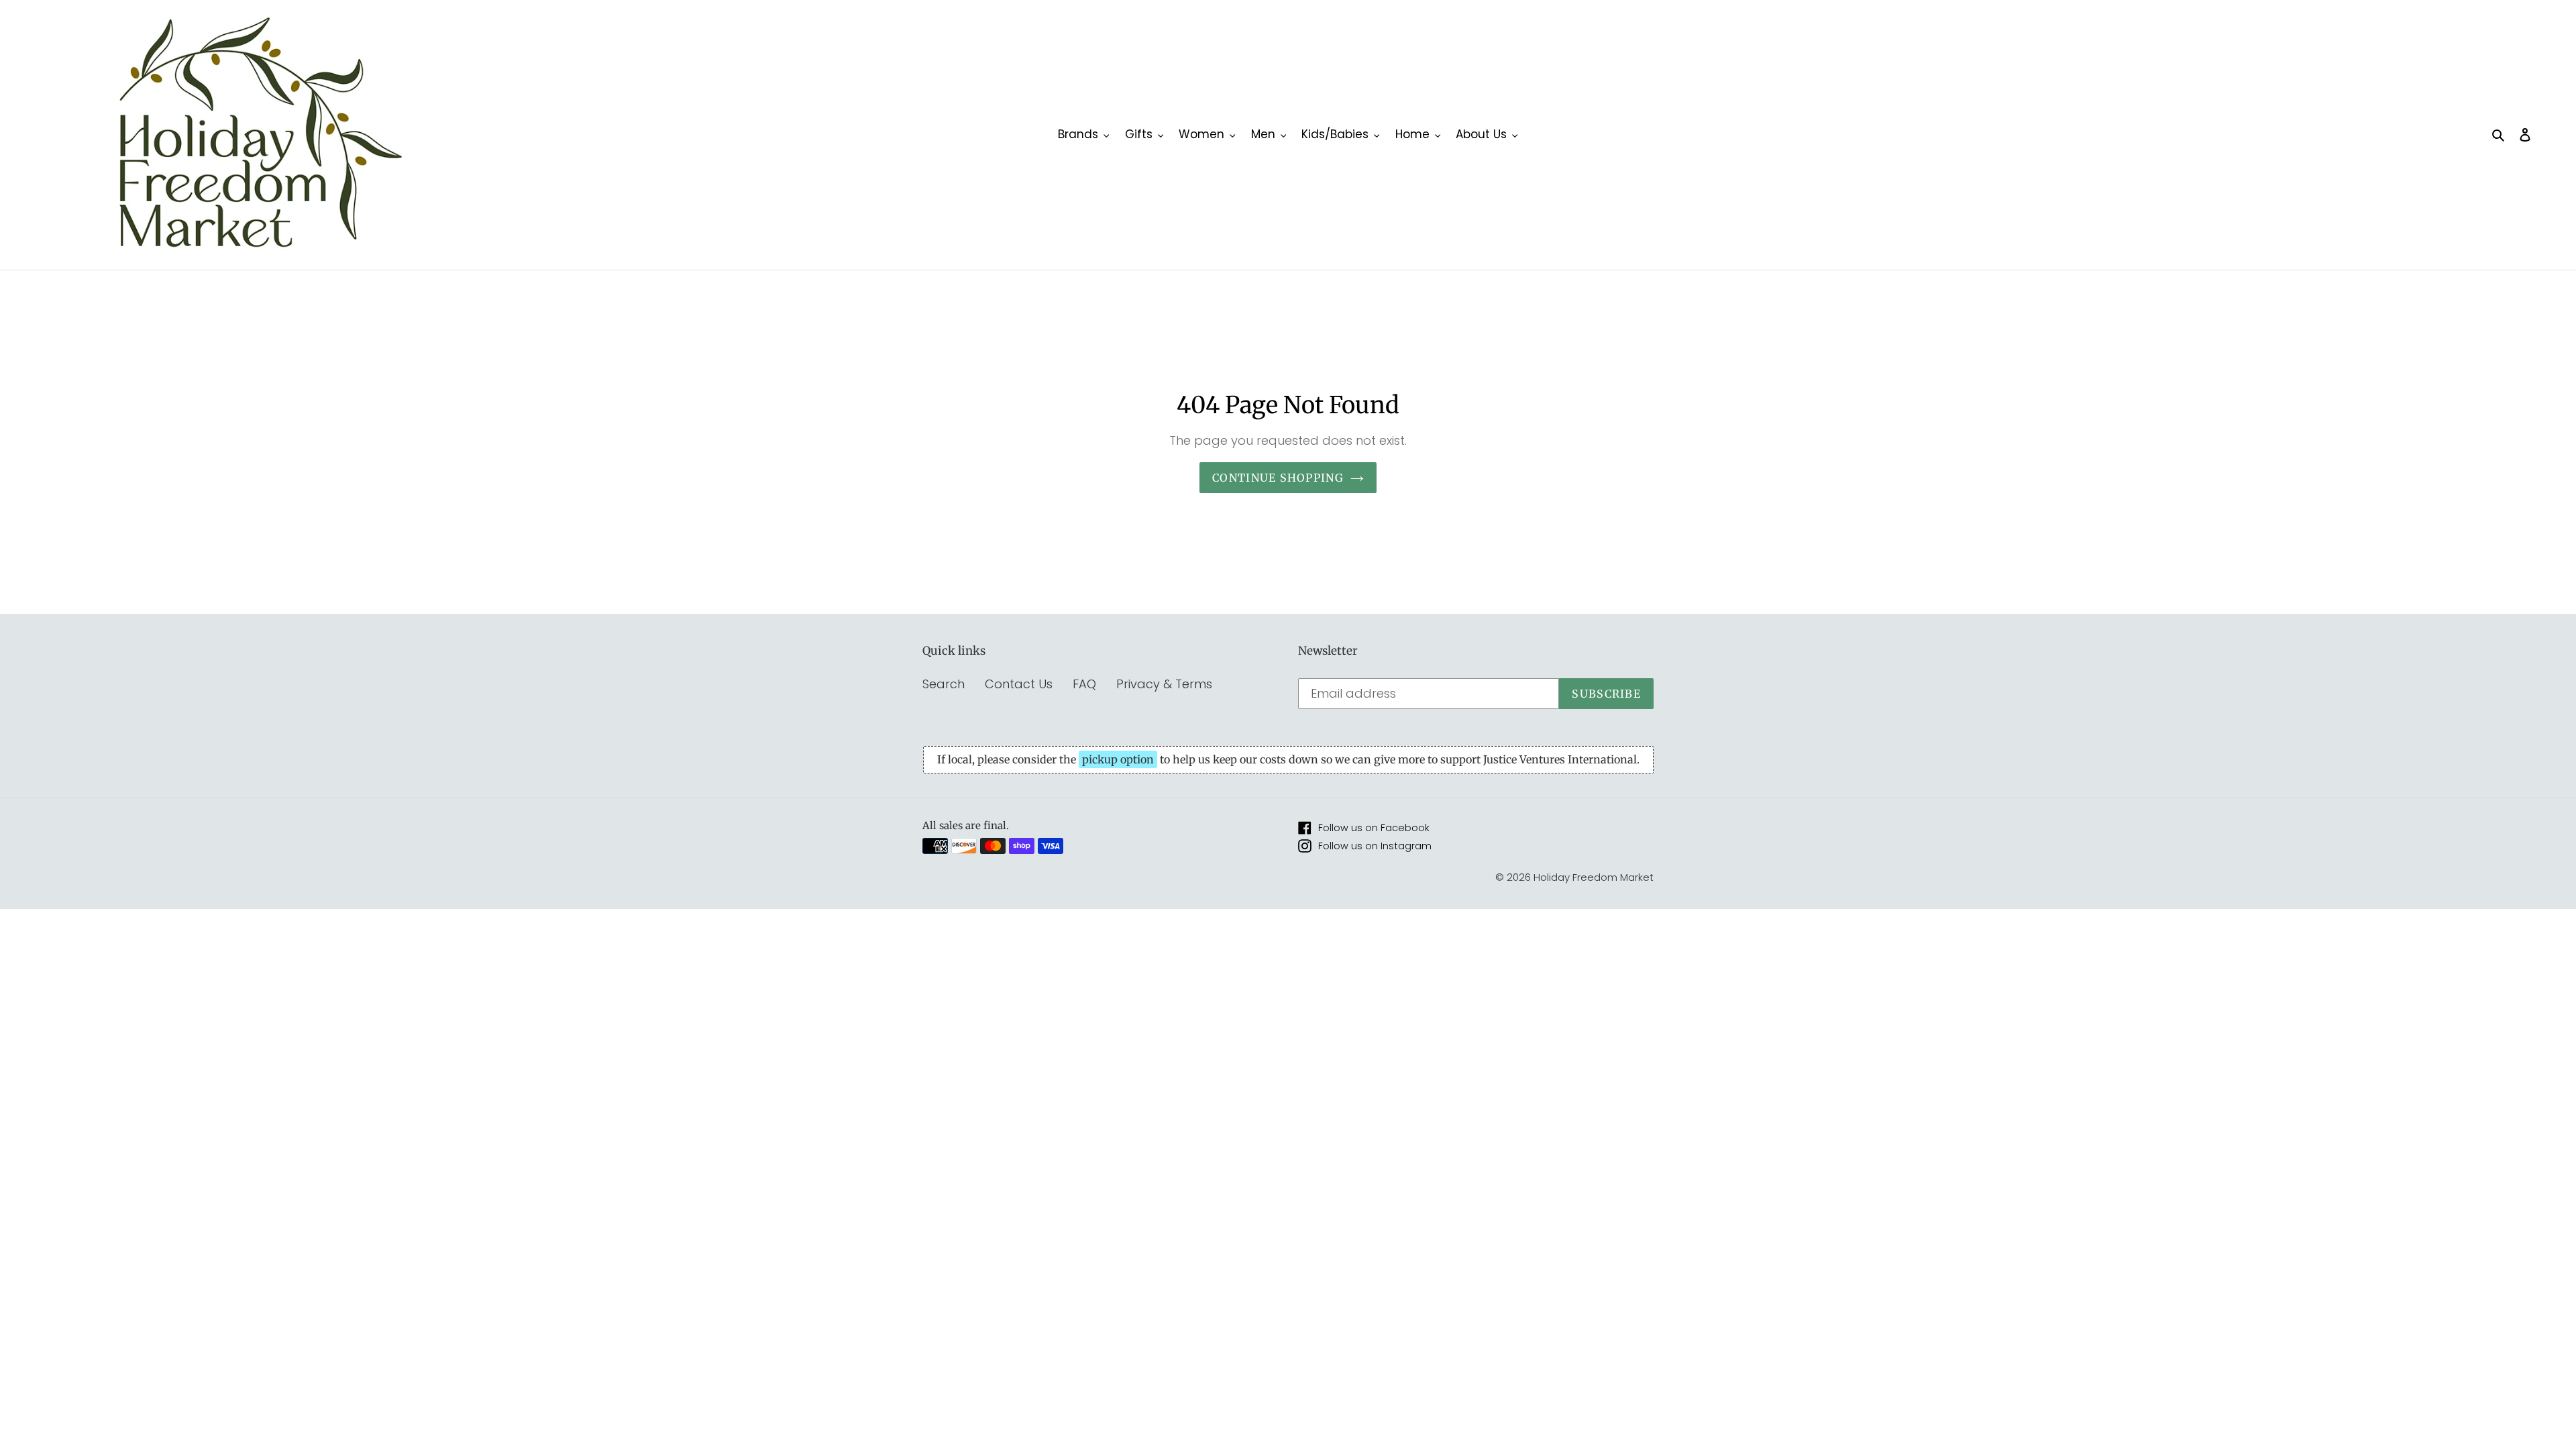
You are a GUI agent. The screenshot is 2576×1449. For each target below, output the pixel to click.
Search (944, 684)
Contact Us (1019, 684)
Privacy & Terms (1164, 684)
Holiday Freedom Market (1594, 877)
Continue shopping (1278, 478)
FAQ (1084, 684)
